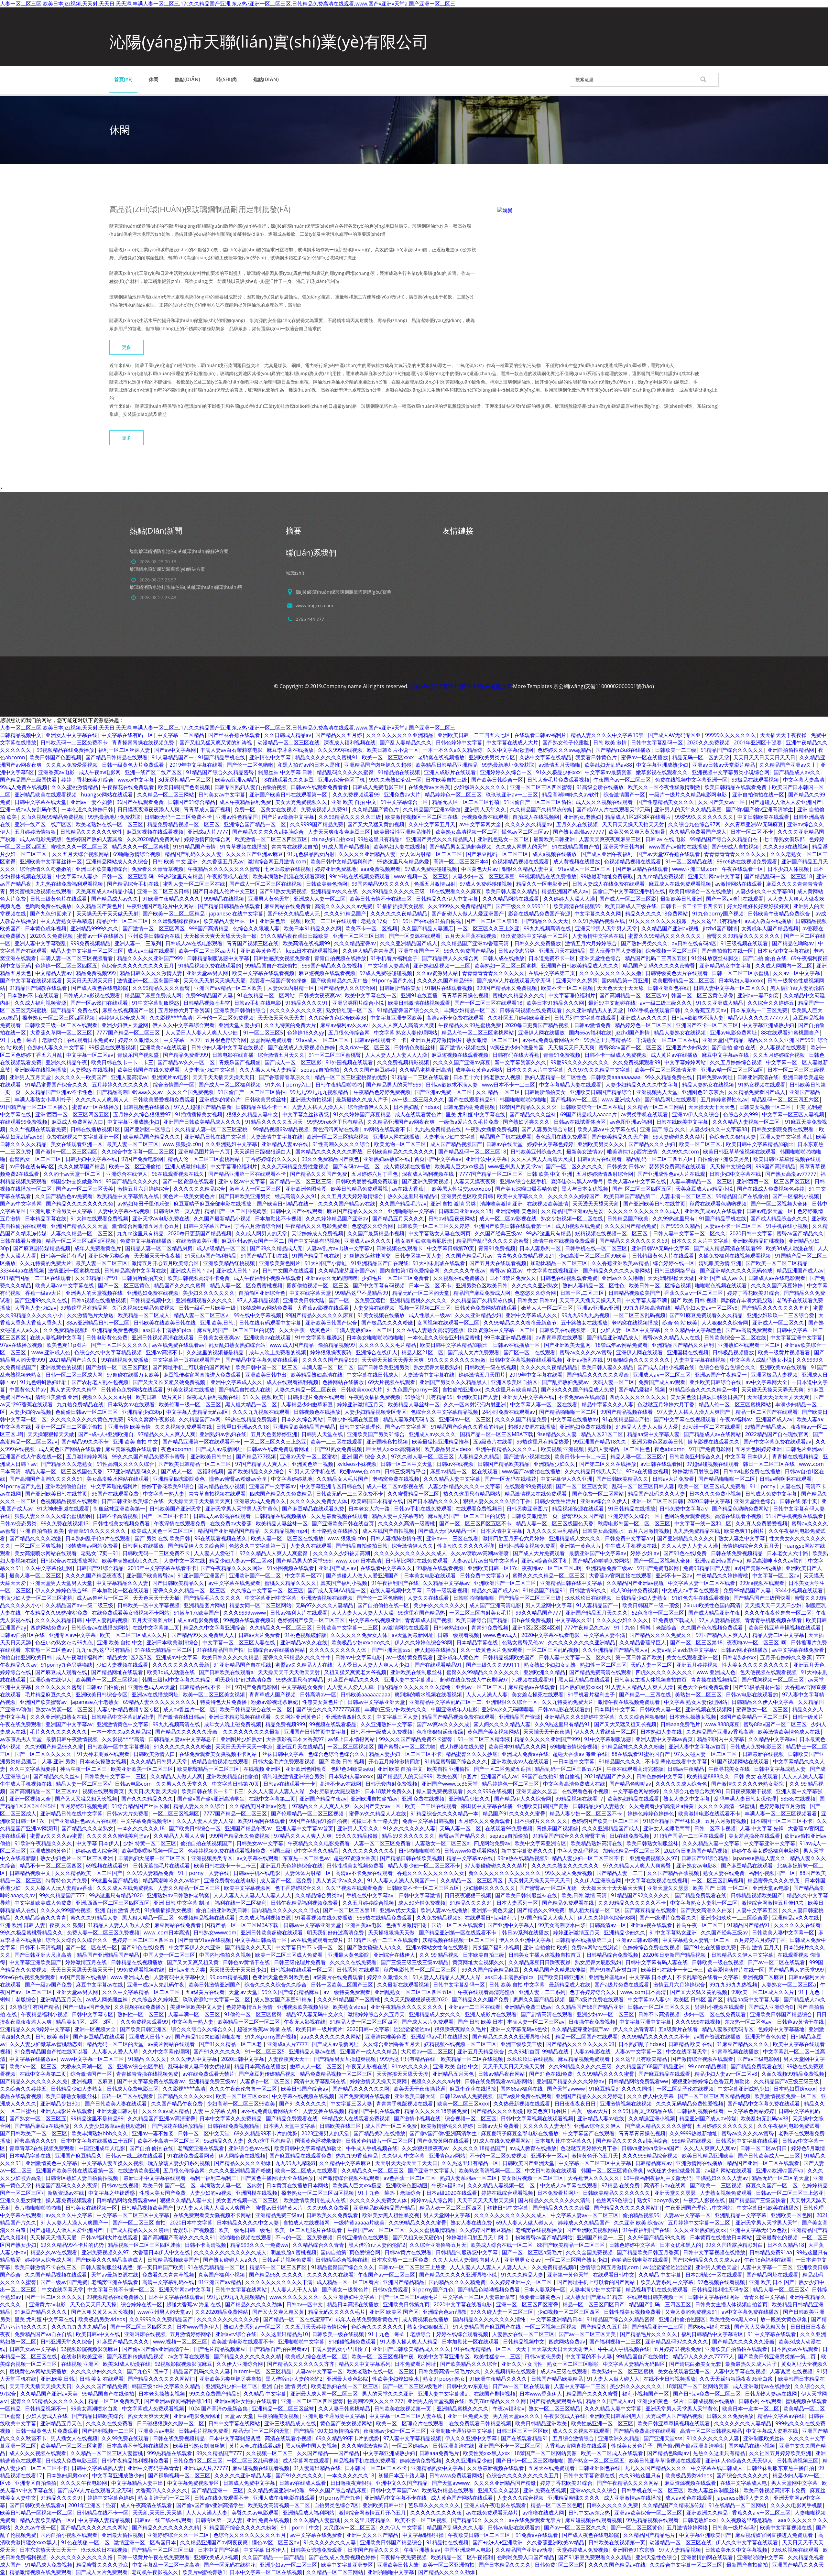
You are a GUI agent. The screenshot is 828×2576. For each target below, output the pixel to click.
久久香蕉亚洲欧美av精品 (620, 1263)
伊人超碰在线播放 (435, 1650)
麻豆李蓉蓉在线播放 (290, 750)
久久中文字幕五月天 (432, 824)
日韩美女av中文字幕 (222, 795)
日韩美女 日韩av (626, 1166)
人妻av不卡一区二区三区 (733, 1226)
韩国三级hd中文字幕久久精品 (176, 1680)
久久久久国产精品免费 (630, 1226)
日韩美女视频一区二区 (765, 1107)
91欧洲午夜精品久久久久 (171, 899)
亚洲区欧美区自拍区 (514, 1382)
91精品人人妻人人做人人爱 (647, 1427)
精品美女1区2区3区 (129, 1657)
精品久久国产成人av (495, 1590)
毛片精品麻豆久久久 (48, 1694)
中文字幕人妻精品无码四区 (197, 1412)
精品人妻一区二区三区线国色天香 (64, 1471)
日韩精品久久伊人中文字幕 (447, 899)
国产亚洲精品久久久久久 (686, 1538)
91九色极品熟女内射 (311, 854)
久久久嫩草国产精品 (82, 1166)
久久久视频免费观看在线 (183, 1427)
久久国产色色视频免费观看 (713, 1628)
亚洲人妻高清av (129, 1077)
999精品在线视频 (224, 899)
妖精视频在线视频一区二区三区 (612, 1233)
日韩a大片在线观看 (599, 1159)
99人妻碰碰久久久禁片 (679, 1137)
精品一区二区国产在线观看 (767, 1412)
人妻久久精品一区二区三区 (82, 1233)
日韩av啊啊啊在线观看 (785, 1479)
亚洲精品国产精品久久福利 (683, 1345)
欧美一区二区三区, (701, 1144)
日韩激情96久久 (588, 1590)
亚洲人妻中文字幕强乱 (40, 943)
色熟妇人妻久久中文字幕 (56, 1047)
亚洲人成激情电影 (186, 1166)
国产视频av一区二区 (574, 1099)
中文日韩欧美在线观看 (763, 817)
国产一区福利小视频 (796, 1196)
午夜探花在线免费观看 (128, 787)
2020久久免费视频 (708, 742)
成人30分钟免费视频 (634, 1590)
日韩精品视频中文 (21, 735)
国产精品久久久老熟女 (67, 1464)
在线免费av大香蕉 (429, 787)
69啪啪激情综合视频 (137, 854)
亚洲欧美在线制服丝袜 (416, 1672)
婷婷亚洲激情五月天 (360, 1404)
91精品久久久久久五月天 (274, 1122)
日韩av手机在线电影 (258, 1003)
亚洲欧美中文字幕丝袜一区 (51, 861)
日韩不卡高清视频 (117, 1516)
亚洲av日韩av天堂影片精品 (724, 765)
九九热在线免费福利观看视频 (69, 884)
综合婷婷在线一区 (674, 1263)
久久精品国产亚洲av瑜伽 (432, 809)
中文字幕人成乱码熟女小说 (761, 1360)
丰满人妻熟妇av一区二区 (363, 1330)
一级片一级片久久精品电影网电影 (689, 795)
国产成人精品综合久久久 (779, 1218)
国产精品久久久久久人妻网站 (616, 1271)
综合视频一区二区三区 (671, 951)
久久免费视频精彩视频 (403, 1062)
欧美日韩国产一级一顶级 (651, 1605)
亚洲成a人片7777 (208, 832)
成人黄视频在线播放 (577, 861)
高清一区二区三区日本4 (461, 861)
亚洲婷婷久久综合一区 (506, 772)
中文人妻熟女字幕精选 (66, 921)
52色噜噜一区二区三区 (658, 1613)
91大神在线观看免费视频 (99, 1218)
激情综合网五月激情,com (277, 861)
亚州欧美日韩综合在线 (154, 936)
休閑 (154, 79)
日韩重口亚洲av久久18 (465, 1211)
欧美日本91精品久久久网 (312, 928)
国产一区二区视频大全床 (779, 1204)
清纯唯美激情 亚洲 (501, 1204)
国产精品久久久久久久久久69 (633, 1241)
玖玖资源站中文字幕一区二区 (534, 936)
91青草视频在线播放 (244, 847)
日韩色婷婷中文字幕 (459, 742)
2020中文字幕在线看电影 (550, 1635)
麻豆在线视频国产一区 (128, 1010)
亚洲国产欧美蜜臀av (150, 1575)
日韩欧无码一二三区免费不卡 (74, 742)
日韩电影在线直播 (233, 1055)
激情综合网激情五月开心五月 (146, 1226)
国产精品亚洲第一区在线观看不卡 (247, 1174)
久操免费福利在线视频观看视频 (735, 1256)
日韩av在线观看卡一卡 (380, 1040)
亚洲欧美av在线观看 (163, 1047)
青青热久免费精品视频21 (526, 1256)
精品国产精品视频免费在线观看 (458, 1717)
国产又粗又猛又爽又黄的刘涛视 (216, 742)
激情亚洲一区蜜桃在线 (74, 1271)
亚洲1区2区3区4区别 (536, 1628)
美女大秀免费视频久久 (301, 802)
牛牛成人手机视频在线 (631, 1546)
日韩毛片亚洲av (804, 1449)
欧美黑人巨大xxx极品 (459, 1166)
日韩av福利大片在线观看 (299, 1613)
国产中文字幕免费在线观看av (777, 1442)
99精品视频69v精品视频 (281, 1129)
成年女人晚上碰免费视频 (233, 1724)
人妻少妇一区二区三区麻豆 (484, 876)
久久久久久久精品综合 (199, 1189)
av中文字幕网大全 (480, 824)
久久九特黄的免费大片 (290, 1025)
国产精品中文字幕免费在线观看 (262, 1360)
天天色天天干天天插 (156, 1598)
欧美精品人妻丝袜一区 (229, 921)
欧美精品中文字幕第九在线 (128, 1196)
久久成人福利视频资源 (40, 1003)
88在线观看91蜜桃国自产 (790, 1033)
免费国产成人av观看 (662, 1382)
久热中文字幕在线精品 (545, 757)
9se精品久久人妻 (557, 1434)
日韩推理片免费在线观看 (316, 1397)
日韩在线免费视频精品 (737, 1553)
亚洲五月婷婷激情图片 (436, 1040)
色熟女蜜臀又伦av (523, 1642)
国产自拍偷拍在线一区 (727, 951)
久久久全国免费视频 (190, 1092)
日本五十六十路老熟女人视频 (487, 1077)
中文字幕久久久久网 (598, 914)
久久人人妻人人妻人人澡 (690, 1546)
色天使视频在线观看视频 (768, 1672)
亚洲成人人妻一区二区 (320, 899)
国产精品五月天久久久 (398, 1218)
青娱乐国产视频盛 (138, 1055)
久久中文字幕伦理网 (510, 750)
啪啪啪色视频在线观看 (721, 1285)
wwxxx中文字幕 (136, 780)
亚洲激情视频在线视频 (327, 1598)
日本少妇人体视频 (788, 869)
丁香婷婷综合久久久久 (271, 1159)
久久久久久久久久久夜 (296, 1010)
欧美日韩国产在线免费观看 (148, 1070)
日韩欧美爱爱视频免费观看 (164, 1099)
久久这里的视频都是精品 (216, 1352)
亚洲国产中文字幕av (272, 1486)
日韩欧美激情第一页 (534, 1516)
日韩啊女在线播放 (143, 1546)
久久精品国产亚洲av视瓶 (670, 928)
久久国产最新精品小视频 (222, 1218)
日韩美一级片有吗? (62, 1256)
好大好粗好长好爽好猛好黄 (758, 906)
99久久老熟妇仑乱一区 (395, 780)
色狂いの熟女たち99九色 (64, 1642)
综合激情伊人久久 (368, 1107)
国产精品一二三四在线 (645, 1694)
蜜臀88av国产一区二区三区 (630, 1047)
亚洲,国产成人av (337, 1568)
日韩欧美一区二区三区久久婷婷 (433, 1226)
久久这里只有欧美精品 (511, 1390)
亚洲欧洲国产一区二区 (255, 1575)
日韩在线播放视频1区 (95, 1129)
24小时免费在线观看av (509, 1412)
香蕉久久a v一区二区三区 (694, 1293)
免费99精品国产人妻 (209, 995)
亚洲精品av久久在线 (334, 891)
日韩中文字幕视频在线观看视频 (526, 1360)
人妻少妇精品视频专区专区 (376, 1412)
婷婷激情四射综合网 (207, 839)
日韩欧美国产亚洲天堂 (175, 1509)
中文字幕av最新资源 (608, 772)
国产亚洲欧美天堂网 (567, 1345)
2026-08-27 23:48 (158, 597)
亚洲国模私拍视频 (387, 1442)
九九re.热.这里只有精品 (103, 1650)
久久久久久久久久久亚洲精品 (400, 735)
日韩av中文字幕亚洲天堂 (376, 1702)
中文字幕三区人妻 (397, 1717)
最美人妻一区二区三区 (133, 1144)
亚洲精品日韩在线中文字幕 (215, 1137)
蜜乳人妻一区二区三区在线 (194, 884)
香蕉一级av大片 (43, 1293)
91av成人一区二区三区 (585, 869)
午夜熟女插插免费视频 (491, 1129)
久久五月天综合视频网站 (81, 854)
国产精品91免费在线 (74, 1010)
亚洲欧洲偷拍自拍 (66, 1486)
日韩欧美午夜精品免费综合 (779, 914)
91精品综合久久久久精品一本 (703, 1390)
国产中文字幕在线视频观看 (31, 980)
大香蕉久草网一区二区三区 (61, 1033)
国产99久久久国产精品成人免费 (578, 1390)
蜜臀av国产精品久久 (800, 1233)
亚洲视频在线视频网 (709, 1709)
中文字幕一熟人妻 (164, 1494)
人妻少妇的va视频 (30, 1412)
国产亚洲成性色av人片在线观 (671, 1174)
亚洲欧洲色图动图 (306, 1189)
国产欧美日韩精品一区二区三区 (195, 1464)
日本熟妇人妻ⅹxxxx (741, 980)
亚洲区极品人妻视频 (774, 1375)
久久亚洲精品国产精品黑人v (615, 1650)
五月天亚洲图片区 (152, 1620)
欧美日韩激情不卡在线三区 (381, 899)
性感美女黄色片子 (323, 1702)
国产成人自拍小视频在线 (666, 1367)
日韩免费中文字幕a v (684, 1509)
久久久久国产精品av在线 (347, 1204)
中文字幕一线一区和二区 (703, 1523)
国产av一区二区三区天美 (85, 1189)
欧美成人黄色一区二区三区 (162, 1531)
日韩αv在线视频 (455, 1464)
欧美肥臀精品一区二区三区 (683, 980)
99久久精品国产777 (538, 1613)
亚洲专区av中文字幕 (242, 1181)
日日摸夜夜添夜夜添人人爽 (148, 809)
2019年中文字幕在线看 (196, 765)
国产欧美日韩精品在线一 (285, 1204)
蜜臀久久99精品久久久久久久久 (665, 936)
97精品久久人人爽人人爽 (167, 1434)
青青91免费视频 (562, 1055)
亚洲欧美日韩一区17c (493, 1568)
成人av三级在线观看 (151, 951)
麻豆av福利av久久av (344, 1025)
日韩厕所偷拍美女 (400, 988)
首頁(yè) (123, 79)
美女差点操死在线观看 (538, 1694)
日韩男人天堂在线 (322, 1434)
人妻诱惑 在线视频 (92, 1070)
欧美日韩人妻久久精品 (511, 891)
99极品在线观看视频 (755, 780)
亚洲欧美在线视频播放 (40, 1070)
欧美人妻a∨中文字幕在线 (607, 1129)
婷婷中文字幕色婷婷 (550, 1144)
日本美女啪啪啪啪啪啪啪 (375, 1337)
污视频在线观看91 (533, 1680)
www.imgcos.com (314, 606)
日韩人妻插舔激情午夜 (396, 1538)
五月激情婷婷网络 (87, 1456)
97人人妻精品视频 (258, 1300)
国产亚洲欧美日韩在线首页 (654, 1204)
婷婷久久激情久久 (139, 1040)
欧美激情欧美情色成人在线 (789, 1732)
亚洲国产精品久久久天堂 (79, 1226)
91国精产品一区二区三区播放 (34, 1107)
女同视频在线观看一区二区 (448, 1323)
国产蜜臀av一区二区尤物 (407, 1747)
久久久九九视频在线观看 (261, 1412)
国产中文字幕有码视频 (314, 1241)
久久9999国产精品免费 (317, 824)
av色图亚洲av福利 (631, 1122)
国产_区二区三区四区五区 (642, 1189)
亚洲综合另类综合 (109, 1256)
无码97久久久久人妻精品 (324, 1605)
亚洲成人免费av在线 (525, 1754)
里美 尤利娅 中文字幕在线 (475, 1114)
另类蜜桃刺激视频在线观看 (40, 891)
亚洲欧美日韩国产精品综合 (601, 1092)
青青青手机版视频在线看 (773, 1620)
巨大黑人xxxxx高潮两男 (393, 1449)
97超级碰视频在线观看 (713, 1464)
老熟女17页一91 (380, 921)
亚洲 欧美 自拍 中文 (354, 802)
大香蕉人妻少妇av (35, 1308)
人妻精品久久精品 (479, 1456)
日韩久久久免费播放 (538, 943)
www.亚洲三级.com (695, 869)
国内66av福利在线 (590, 1033)
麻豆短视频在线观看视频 (155, 832)
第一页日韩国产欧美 (639, 1657)
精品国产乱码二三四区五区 (656, 958)
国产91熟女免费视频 (283, 891)
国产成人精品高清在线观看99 (728, 1248)
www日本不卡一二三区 (508, 1085)
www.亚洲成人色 (621, 1099)
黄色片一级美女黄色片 (189, 1196)
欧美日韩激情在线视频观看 (419, 1003)
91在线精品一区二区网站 (266, 995)
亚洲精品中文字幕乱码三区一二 (445, 1702)
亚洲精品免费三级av (609, 1568)
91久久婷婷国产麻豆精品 (362, 1114)
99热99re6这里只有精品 (335, 1122)
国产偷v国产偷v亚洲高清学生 (759, 809)
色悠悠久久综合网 (372, 1226)
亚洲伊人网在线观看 (639, 1352)
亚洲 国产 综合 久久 (663, 1129)
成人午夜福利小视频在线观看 (267, 1278)
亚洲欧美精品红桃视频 (758, 1241)
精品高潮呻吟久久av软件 (571, 795)
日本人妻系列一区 (540, 1248)
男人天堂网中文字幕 (549, 1605)
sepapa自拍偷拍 (320, 1070)
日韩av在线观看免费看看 (319, 787)
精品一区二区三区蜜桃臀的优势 (351, 1077)
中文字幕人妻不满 (646, 1300)
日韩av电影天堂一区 (770, 1211)
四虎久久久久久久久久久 (638, 1397)
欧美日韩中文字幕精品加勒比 (760, 1144)
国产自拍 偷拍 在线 (765, 958)
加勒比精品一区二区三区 (559, 1263)
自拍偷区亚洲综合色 (262, 1293)
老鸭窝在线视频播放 (441, 757)
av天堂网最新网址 (413, 1635)
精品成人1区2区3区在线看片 (638, 817)
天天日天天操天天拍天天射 (633, 824)
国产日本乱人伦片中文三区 (224, 891)
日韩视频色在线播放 (147, 1107)
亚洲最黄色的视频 (61, 1367)
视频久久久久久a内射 (107, 1397)
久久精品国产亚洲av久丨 (788, 765)
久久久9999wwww (245, 1613)
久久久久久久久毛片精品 (387, 1345)
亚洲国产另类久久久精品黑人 (440, 839)
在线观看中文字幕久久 (386, 1568)
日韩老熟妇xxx (450, 1628)
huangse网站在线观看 (107, 795)
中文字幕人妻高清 (804, 780)
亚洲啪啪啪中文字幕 (411, 1211)
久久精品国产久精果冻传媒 (541, 809)
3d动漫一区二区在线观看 (711, 1427)
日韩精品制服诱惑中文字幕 (218, 958)
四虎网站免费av (49, 1628)
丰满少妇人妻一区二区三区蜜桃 (36, 1598)
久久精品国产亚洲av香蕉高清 (476, 943)
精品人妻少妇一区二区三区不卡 (405, 1754)
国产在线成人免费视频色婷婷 (301, 1047)
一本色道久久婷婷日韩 (87, 809)
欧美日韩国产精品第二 (630, 1196)
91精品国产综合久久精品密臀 (220, 772)
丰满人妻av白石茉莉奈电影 (231, 750)
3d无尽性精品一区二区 (185, 780)
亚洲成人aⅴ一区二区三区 (662, 1375)
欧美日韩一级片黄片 (159, 1397)
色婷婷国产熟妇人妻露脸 (94, 839)
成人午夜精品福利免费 (245, 802)
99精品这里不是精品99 (362, 1293)
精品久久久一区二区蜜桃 (140, 847)
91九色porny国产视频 (718, 914)
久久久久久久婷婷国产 (574, 1196)
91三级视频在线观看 (744, 943)
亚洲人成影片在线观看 (450, 772)
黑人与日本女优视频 (585, 1189)
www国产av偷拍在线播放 (678, 847)
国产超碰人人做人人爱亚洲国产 (785, 802)
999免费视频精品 (90, 943)
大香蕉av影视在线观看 (323, 1308)
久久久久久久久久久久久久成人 (644, 1211)
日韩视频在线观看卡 (399, 1248)
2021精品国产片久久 (73, 1360)
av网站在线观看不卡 (387, 1129)
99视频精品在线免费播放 (65, 750)
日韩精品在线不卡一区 (262, 1107)
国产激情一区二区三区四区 (154, 928)
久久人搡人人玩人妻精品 (268, 1070)
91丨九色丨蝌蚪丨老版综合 (31, 1040)
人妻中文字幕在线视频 (124, 1211)
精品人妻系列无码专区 (409, 1419)
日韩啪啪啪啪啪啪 (474, 1598)
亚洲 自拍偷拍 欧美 (42, 1531)
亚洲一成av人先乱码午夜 (29, 809)
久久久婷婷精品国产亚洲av (337, 1218)
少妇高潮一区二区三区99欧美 (593, 1256)
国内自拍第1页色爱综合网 (410, 1271)
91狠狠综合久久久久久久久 (638, 1360)
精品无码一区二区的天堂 (701, 757)
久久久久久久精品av (529, 824)
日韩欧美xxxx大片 (362, 1390)
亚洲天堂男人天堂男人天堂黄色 (242, 1509)
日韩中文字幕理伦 (360, 1427)
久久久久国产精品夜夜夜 (94, 1575)
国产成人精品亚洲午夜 (714, 1613)
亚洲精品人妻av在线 (285, 1144)
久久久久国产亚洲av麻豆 (254, 854)
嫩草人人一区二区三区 (255, 1189)
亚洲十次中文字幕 (486, 1159)
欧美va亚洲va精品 (236, 780)
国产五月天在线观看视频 (498, 1263)
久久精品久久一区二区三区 (281, 1628)
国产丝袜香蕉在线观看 (234, 735)
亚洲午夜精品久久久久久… (506, 1449)
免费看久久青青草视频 (158, 869)
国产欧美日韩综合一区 (497, 780)
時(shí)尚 (227, 79)
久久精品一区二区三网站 (166, 795)
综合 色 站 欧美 (680, 1323)
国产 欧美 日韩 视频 (694, 1300)
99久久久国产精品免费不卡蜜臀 (149, 1456)
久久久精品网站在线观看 (511, 899)
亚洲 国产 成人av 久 (721, 1278)
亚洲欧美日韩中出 (266, 1375)
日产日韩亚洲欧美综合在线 (133, 1501)
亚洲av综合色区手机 (341, 780)
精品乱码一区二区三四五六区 (785, 1099)
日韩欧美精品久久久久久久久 (400, 1152)
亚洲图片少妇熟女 (687, 1047)
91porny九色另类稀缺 (66, 1665)
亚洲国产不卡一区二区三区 (707, 1025)
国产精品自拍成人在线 (245, 1390)
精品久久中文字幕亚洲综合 (214, 1628)
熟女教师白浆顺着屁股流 (424, 1241)
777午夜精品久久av (587, 1628)
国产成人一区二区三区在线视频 (266, 884)
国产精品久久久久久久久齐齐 (775, 1308)
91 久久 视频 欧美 (263, 1397)
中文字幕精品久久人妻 (122, 1583)
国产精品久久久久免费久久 (660, 1635)
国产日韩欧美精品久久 (622, 1479)
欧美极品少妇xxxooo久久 (361, 1642)
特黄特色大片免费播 (223, 1702)
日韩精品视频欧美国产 (634, 1293)
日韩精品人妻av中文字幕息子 (183, 1739)
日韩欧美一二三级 (676, 750)
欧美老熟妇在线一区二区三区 (109, 824)
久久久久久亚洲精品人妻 (367, 854)
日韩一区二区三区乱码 (128, 876)
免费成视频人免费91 (324, 809)
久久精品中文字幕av (446, 1583)
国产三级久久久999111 (522, 906)
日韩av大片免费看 (673, 1479)
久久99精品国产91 (96, 1278)
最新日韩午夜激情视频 (72, 1739)
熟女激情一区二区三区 (492, 1040)
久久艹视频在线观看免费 (38, 1129)
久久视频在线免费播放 (459, 1278)
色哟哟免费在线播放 (48, 906)
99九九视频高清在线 (547, 928)
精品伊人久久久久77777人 (758, 1018)
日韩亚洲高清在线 (758, 1077)
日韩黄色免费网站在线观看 (486, 1308)
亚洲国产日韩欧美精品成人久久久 (580, 966)
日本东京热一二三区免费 (759, 1010)
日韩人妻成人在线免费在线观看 (608, 884)
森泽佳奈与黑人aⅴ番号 (577, 1181)
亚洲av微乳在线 (585, 1360)
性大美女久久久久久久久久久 (756, 1665)
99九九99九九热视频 (585, 1315)
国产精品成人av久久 (797, 772)
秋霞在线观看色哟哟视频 (718, 1204)
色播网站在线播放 (343, 1382)
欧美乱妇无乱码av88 (608, 765)
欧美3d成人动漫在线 (790, 1248)
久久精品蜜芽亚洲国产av (347, 1271)
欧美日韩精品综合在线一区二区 (256, 1709)
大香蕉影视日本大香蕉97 (295, 1739)
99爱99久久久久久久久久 (704, 817)
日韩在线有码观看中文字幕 (270, 1323)
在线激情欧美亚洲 (197, 1241)
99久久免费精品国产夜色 (330, 1159)
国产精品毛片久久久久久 (212, 1598)
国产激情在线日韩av (181, 1717)
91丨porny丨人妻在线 (775, 1486)
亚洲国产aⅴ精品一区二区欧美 (229, 988)
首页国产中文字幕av (438, 1159)
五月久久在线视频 (577, 824)
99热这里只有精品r (380, 839)
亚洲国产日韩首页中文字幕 (315, 1732)
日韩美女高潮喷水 (603, 1531)
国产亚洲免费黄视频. (426, 1181)
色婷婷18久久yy (306, 1033)
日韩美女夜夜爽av (320, 995)
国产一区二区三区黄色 (124, 1285)
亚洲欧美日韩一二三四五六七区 (474, 735)
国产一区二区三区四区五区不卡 (475, 1523)
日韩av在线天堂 (504, 1144)
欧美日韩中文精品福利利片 (342, 861)
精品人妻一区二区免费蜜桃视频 (246, 1285)
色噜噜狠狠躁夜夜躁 (440, 1732)
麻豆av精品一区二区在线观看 (464, 1471)
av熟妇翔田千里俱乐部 (143, 1204)
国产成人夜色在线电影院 (100, 988)
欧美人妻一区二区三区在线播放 (287, 1538)
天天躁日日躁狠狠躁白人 (263, 1152)
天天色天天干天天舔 (620, 988)
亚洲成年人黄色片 (458, 1657)
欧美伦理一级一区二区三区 (190, 1404)
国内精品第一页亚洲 (625, 980)
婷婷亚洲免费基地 (336, 869)
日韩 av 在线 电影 (665, 839)
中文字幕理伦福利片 (572, 995)
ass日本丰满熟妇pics (168, 1330)
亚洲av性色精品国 (237, 817)
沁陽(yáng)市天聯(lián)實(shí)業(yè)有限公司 (460, 686)
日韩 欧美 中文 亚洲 (175, 861)
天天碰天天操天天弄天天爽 (393, 1360)
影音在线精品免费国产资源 (539, 914)
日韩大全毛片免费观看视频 (558, 780)
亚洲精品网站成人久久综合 (117, 861)
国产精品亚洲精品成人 (613, 1337)
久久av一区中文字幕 (796, 973)
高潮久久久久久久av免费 (344, 906)
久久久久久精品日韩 (59, 1620)
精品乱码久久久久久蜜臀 (345, 772)
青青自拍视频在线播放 (340, 958)
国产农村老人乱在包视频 (100, 1382)
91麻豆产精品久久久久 (354, 1680)
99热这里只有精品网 (84, 1308)
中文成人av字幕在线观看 (691, 1590)
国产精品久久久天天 (545, 921)
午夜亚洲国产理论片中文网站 (160, 906)
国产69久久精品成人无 (294, 914)
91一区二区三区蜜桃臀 (335, 1055)
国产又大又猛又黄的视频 (376, 824)
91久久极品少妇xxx (558, 772)
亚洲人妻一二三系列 (138, 943)
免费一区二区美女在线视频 (266, 809)
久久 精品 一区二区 (498, 1092)
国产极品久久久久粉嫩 (387, 1323)
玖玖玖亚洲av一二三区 (512, 795)
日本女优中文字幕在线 (783, 951)
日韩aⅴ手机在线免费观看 (423, 1509)
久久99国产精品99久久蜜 (54, 1747)
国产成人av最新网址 (219, 1449)
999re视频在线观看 (762, 1583)
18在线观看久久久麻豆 (288, 780)
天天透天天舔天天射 (596, 1204)
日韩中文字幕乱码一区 (657, 742)
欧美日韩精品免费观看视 (359, 1189)
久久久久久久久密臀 (59, 1687)
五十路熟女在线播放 (584, 1323)
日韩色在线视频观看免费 (569, 1278)
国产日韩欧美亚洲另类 (245, 1196)
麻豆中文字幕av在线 (725, 1055)
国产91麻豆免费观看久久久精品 (706, 1315)
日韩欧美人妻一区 (660, 1709)
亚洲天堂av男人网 (207, 973)
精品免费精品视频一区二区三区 (183, 824)
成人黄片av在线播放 (674, 1055)
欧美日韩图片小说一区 (393, 750)
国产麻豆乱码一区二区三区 (497, 854)
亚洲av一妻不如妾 (91, 802)
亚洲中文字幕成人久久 (531, 1315)
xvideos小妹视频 (357, 1464)
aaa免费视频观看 (381, 869)
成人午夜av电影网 (100, 772)
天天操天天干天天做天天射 (107, 914)
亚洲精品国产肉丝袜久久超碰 (378, 765)
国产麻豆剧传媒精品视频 (42, 1248)
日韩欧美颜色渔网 (327, 884)
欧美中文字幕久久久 (520, 1196)
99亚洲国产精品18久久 (600, 1442)
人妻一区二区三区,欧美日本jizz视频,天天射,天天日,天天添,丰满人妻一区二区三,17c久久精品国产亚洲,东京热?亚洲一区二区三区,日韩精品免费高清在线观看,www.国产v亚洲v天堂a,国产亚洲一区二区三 (228, 4)
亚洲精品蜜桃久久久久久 (418, 1300)
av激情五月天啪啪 (559, 765)
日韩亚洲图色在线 (669, 988)
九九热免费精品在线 (438, 1129)
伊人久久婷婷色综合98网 (423, 1642)
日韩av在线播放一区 (516, 1345)
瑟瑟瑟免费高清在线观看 (677, 1166)
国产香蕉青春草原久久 (285, 1077)
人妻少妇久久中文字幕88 (764, 891)
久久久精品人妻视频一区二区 (746, 1122)
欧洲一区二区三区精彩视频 (338, 1137)
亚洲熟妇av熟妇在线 (387, 1159)
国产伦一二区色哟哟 (250, 765)
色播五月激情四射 (435, 884)
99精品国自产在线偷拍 (271, 966)
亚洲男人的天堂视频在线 (94, 1293)
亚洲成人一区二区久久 (778, 1323)
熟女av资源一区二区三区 (64, 1709)
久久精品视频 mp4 (286, 1531)
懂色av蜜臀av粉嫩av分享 (238, 1479)
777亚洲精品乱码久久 (132, 1471)
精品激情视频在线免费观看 (536, 1494)
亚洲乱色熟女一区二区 (503, 839)
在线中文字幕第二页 (552, 973)
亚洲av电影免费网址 (733, 1033)
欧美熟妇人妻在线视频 (399, 847)
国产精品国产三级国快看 (28, 780)
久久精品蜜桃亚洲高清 (425, 1070)
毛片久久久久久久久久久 (59, 1732)
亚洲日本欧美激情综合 (102, 869)
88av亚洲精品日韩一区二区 (98, 1323)
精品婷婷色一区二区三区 (453, 795)
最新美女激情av (585, 1152)
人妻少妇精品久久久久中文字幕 (642, 1085)
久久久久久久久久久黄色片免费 (87, 1419)
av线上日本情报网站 (351, 1739)
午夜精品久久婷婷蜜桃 (722, 1575)
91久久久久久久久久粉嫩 (658, 921)
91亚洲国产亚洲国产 (201, 1575)
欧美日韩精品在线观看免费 (736, 787)
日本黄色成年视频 (46, 928)
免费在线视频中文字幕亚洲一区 (691, 780)
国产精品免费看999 (185, 1055)
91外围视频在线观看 (349, 1062)
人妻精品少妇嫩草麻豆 (307, 1404)
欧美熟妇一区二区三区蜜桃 (506, 966)
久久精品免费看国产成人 (698, 832)
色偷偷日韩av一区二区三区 (87, 1412)
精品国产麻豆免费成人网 (153, 995)
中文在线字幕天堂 (310, 1293)
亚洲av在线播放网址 (155, 1694)
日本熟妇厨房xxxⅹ (580, 1687)
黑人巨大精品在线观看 (584, 1680)
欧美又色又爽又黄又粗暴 (637, 832)
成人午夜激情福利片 (79, 1657)
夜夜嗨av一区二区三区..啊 (552, 1568)
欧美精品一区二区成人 (144, 1315)
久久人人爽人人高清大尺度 (403, 1025)
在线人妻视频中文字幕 (56, 1337)
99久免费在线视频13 (65, 1523)
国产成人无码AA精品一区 (447, 1531)
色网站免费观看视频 (687, 1516)
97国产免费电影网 (142, 1159)
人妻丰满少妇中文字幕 (210, 1070)
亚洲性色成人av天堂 (152, 1687)
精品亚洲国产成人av (565, 891)
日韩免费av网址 (715, 1077)
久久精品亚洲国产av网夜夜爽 (401, 1122)
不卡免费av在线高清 (582, 1397)
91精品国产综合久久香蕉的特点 (467, 1427)
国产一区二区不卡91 (166, 1516)
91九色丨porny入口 (288, 1085)
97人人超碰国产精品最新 (203, 1107)
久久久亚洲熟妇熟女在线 (59, 1717)
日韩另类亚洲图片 (527, 1509)
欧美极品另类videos (448, 1449)
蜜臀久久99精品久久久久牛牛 (297, 1657)
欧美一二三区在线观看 (331, 921)
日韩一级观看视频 (447, 1590)
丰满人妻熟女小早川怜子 (43, 1099)
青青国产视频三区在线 (253, 943)
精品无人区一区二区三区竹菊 (466, 802)
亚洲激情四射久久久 (349, 1717)
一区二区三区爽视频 (38, 1546)
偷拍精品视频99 (336, 1345)
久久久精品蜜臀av (355, 943)
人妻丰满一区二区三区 (686, 1196)
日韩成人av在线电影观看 (194, 943)
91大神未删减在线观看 (439, 1263)
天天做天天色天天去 (281, 1018)
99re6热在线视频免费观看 (747, 861)
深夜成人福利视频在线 (350, 742)
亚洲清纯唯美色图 (516, 1211)
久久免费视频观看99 (356, 795)
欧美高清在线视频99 (577, 906)
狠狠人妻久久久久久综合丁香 (497, 1501)
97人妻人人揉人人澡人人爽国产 (694, 1412)
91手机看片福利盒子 (394, 958)
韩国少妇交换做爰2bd (76, 1181)
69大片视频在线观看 (392, 1382)
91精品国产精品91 (544, 1590)
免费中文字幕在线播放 (146, 1241)
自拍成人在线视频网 (536, 817)
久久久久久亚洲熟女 (535, 1285)
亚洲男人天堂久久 (485, 809)
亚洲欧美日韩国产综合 (331, 1323)
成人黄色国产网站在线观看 (70, 1449)
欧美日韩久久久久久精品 (230, 1657)
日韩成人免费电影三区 (378, 787)
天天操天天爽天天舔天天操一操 (220, 936)
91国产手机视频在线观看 (794, 1516)
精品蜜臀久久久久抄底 (472, 1754)
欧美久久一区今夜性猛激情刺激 (664, 787)
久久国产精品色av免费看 (64, 1196)
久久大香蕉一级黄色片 (305, 1330)
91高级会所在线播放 (600, 787)
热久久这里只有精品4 (716, 921)
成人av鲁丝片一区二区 (103, 1598)
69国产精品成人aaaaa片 (588, 1114)
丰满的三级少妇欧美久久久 (396, 1709)
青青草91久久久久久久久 (98, 1531)
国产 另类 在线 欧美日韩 (162, 1538)
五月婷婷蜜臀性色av (724, 1099)
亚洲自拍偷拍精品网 (791, 750)
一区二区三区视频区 (351, 1747)
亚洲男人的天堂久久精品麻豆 (688, 809)
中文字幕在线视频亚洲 (553, 1271)
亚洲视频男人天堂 (657, 1092)
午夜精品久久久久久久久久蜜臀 (224, 869)
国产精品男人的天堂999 (394, 1085)
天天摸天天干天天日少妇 (773, 1605)
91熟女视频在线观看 (762, 1085)
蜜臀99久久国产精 (583, 1516)
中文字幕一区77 (182, 1040)
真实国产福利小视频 (344, 1583)
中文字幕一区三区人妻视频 (793, 1114)
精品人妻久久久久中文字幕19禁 (607, 735)
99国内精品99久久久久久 (381, 884)
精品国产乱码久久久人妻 (193, 854)
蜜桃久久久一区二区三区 (79, 847)
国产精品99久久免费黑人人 (203, 1635)
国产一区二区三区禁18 (491, 921)
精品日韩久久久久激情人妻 (151, 973)
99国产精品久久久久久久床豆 (319, 1315)
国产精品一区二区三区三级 (300, 1181)
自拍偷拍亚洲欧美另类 (723, 1159)
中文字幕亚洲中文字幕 (796, 1337)
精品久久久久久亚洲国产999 (150, 958)
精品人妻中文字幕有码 (398, 1516)
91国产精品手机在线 (222, 757)
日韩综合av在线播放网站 (69, 1561)
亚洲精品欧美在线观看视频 (46, 795)
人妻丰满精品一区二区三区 (701, 1181)
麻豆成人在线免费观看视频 (680, 884)
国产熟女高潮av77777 (579, 832)
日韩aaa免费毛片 (680, 1724)
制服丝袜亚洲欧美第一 (119, 1509)
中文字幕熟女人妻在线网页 (440, 1233)
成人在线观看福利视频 (292, 1382)
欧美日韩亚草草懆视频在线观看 (739, 1152)
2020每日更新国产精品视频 (538, 1025)
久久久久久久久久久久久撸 (610, 973)
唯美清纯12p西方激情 (632, 1152)
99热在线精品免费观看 (251, 1419)
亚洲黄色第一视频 (280, 921)
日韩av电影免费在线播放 (752, 1471)
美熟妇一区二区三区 (698, 1694)
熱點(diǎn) (187, 79)
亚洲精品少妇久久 (554, 1464)
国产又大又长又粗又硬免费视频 (169, 1382)
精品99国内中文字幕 (721, 1739)
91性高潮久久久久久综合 (341, 1144)
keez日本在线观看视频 (312, 951)
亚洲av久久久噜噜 (622, 1278)
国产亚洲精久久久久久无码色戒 (736, 1271)
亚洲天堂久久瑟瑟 (577, 980)
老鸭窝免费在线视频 (396, 1479)
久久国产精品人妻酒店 (427, 928)
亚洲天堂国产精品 (723, 1040)
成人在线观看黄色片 (418, 1114)
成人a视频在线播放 (555, 854)
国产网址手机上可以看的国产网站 (192, 1367)
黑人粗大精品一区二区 (251, 1404)
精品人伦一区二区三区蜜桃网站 (478, 1033)
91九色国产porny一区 (412, 1390)
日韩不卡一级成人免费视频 (616, 1055)
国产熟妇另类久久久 (644, 943)
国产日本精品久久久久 (433, 1501)
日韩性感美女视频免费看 (282, 958)
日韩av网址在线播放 (744, 1650)
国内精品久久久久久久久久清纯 (415, 1687)
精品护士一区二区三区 (122, 921)
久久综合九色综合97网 (694, 824)
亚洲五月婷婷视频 (697, 1665)
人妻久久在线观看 (311, 1546)
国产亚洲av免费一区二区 (443, 1092)
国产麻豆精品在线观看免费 (313, 1509)
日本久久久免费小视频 (715, 1494)
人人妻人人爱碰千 (215, 1553)
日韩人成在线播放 (504, 958)
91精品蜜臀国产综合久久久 (408, 1010)
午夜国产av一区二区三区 (622, 780)
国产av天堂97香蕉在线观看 (668, 854)
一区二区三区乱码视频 (639, 1315)
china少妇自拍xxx (332, 839)
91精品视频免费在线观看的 (210, 966)
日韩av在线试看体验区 (580, 1122)
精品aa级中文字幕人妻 (653, 1434)
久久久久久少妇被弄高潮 (342, 1553)
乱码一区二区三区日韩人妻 (643, 1486)
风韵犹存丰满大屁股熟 (746, 1300)
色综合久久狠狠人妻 (256, 928)
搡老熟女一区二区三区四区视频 (59, 1018)
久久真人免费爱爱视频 (72, 765)
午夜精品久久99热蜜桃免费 (470, 1025)
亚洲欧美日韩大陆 (304, 1300)
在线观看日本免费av (90, 1040)
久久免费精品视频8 (65, 1330)
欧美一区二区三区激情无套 (666, 1070)
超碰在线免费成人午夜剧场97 (474, 1680)
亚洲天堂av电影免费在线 (161, 1218)
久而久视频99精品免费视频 (52, 817)
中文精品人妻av (54, 973)
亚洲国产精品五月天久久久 (596, 1613)
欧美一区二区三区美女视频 (214, 1694)
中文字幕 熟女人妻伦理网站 (406, 1033)
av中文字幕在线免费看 (234, 1583)
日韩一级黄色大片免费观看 (134, 765)
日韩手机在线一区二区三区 (596, 1248)
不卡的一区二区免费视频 (225, 1018)
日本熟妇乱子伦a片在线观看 (98, 1538)
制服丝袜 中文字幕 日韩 (285, 772)
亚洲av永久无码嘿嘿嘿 (331, 1278)
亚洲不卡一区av (674, 1575)
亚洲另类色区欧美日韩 (467, 1196)
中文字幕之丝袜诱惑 (306, 1114)
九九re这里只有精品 (140, 1233)
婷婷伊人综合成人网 (122, 1018)
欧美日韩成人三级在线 (631, 906)
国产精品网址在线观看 (670, 1099)
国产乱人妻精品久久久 (406, 742)
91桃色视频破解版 (305, 1635)
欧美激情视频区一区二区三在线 (421, 817)
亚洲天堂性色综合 (600, 958)
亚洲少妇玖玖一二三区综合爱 (780, 1315)
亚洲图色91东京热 (703, 1092)
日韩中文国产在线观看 (297, 1211)
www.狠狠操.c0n (182, 1144)
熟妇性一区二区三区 (603, 1665)
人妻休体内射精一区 (291, 988)
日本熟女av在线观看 (131, 1404)
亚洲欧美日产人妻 (477, 1397)
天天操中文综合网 (731, 1166)
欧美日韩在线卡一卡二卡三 (122, 1062)
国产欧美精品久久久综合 (256, 1471)
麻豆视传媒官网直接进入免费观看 (202, 1375)
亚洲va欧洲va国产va (719, 1561)
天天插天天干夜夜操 (783, 735)
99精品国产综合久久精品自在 (724, 839)
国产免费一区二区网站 (598, 1494)
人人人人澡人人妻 (487, 1694)
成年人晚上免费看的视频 (278, 1352)
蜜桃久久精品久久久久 (518, 995)
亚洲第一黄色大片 (580, 1546)
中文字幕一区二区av (90, 1055)
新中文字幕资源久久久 (520, 1062)
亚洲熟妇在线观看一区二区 (749, 1345)
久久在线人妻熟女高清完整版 (430, 1330)
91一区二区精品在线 (689, 861)
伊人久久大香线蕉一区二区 (605, 1732)
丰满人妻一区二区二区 (328, 1367)
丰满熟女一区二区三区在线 (667, 1040)
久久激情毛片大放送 (90, 1315)
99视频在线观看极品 (333, 1724)
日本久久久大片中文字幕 (535, 1070)
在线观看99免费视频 (24, 1122)
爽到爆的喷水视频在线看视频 (428, 1694)
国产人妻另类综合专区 (547, 1129)
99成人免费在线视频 (24, 787)
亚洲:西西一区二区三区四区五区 (72, 1114)
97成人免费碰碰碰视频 (431, 869)
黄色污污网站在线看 (336, 1129)
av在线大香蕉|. (410, 1189)
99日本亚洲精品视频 (508, 1337)
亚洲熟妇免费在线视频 (153, 1293)
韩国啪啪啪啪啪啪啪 (523, 1099)
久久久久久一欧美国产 (81, 1077)
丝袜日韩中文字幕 (283, 1754)
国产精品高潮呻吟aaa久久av (130, 1092)
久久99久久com (680, 1152)
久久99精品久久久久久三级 (350, 817)
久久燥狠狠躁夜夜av (176, 921)
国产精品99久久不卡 (85, 1442)
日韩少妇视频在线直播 (353, 1419)
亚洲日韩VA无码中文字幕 (660, 1248)
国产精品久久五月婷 (339, 735)
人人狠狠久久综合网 (725, 1323)
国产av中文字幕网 (175, 750)
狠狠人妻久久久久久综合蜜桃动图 (53, 1516)
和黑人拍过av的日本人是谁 (309, 765)
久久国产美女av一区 (721, 802)
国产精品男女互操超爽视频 (461, 847)
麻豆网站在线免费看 (288, 906)
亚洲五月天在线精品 (562, 951)
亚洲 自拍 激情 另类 (453, 1204)
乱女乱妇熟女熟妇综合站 (237, 1345)
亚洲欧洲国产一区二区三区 (505, 1583)
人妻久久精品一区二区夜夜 (306, 1390)
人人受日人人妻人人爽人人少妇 (202, 1033)
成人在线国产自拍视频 (388, 1531)
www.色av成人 (500, 1635)
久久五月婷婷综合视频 (779, 1055)
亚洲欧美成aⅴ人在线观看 (713, 1211)
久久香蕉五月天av (223, 861)
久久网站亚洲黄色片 (298, 1717)
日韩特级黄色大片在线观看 (677, 973)
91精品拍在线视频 (399, 772)
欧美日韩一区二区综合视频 (660, 1285)
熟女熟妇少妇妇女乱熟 (550, 1665)
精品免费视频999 (96, 973)
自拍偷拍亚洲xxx (462, 1390)
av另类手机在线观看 (644, 1114)
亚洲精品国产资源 (519, 1717)
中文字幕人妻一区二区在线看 (544, 1404)
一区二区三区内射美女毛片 (480, 1613)
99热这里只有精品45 (608, 1040)
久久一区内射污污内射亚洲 (475, 1404)
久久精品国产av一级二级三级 (79, 1605)
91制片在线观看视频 (449, 988)
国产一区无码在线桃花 (510, 1479)
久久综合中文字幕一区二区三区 (138, 1152)
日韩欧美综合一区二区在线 (592, 1107)
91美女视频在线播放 (381, 1315)
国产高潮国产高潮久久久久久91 (46, 1479)
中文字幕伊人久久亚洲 (566, 1479)
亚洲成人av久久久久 (644, 1018)
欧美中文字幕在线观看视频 (263, 973)
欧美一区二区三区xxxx (388, 757)
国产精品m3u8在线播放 (623, 750)
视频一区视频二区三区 (425, 1308)
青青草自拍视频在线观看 (217, 1494)
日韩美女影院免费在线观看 (783, 1129)
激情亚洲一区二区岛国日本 (148, 980)
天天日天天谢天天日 (90, 980)
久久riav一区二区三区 (365, 1047)
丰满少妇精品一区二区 (470, 1010)
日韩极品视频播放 (733, 1352)
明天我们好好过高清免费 (243, 1680)
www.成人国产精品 (292, 1345)
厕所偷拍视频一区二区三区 (318, 1285)
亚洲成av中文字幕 (177, 1657)
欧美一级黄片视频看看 (784, 1352)
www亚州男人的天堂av (515, 1166)
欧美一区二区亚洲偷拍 (135, 1166)
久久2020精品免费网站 (153, 839)
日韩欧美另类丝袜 (266, 1099)
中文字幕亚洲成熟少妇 (662, 765)
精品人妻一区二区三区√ (202, 1315)
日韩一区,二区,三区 (582, 1293)
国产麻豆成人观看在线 (61, 1672)
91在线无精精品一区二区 (163, 1650)
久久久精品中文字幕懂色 (693, 1330)
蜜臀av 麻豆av (506, 1271)
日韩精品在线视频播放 (281, 1516)
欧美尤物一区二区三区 (400, 1144)
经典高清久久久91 (296, 1196)
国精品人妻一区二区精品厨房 (159, 1248)
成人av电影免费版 (41, 839)
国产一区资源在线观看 (415, 936)
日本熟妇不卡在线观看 (33, 995)
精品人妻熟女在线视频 (680, 1033)
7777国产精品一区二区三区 (129, 1033)
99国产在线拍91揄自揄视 (432, 921)
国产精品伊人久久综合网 (450, 958)
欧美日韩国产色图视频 (55, 757)
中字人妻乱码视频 (107, 1620)
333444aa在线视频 (22, 1271)
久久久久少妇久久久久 (622, 1620)
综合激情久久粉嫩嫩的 (46, 869)
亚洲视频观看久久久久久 (204, 1300)
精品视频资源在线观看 (578, 1509)
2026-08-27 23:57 (158, 580)
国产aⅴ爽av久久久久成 (443, 1724)
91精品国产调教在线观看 (38, 988)
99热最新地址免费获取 (508, 765)
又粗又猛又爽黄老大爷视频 (355, 1672)
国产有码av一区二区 (356, 1166)
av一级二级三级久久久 (666, 1003)
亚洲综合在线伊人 (127, 1174)
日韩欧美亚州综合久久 (536, 1152)
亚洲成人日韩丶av (191, 1271)
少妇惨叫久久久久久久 (480, 787)
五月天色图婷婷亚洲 (274, 1434)
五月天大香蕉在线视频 (471, 936)
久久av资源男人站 (437, 973)
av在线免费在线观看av (178, 1345)
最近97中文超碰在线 (612, 1003)
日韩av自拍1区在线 (22, 1635)
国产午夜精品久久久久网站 (232, 1568)
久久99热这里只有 (674, 1218)
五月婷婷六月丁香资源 (184, 1010)
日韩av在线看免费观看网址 (279, 1449)
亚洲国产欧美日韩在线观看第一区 (289, 795)
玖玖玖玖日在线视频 (588, 1598)
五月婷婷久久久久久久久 (120, 1085)
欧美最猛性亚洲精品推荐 (403, 832)
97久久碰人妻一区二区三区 (422, 1456)
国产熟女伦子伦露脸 (566, 742)
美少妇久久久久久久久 (209, 1293)
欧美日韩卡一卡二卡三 (580, 1456)
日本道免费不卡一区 (552, 958)
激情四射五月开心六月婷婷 (514, 1538)
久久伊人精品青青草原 (368, 951)
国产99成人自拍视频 (735, 847)
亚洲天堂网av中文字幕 (714, 876)
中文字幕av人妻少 (77, 876)
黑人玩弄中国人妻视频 (616, 951)
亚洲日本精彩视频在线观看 (240, 1717)
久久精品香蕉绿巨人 (643, 1642)
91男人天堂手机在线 (312, 1471)
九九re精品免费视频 (660, 876)
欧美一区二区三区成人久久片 (134, 1635)
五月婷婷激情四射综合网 (605, 1174)
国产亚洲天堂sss (391, 1650)
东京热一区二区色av (48, 1650)
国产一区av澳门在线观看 (735, 899)
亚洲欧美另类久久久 (601, 1144)
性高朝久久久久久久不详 (466, 1546)
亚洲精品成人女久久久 (575, 1538)
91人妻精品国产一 (173, 757)
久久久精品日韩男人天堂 (593, 1471)
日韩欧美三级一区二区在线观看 (61, 1025)
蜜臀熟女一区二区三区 (35, 1159)
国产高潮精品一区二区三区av (633, 995)
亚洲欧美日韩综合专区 (102, 1694)
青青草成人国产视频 (207, 809)
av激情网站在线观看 (739, 884)
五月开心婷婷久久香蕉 (786, 1657)
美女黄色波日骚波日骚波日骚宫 (707, 1397)
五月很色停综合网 (349, 1033)
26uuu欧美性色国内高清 (712, 1605)
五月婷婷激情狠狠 (35, 832)
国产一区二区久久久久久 (574, 1166)
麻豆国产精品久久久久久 (355, 1211)
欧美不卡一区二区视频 (371, 928)
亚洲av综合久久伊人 (604, 1501)
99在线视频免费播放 (125, 1360)
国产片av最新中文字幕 (288, 817)
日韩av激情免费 (592, 1025)
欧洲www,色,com (360, 1471)
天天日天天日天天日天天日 (764, 757)
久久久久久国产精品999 (445, 980)
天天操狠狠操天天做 (671, 1278)
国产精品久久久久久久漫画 (598, 1375)
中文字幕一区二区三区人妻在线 (239, 1642)
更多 (126, 347)
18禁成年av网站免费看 (266, 1308)
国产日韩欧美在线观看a (226, 1672)
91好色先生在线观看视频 (701, 1598)
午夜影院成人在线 (228, 876)
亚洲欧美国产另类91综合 (376, 1434)
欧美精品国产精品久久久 (152, 1137)
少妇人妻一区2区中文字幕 (630, 1330)
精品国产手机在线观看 (506, 1137)
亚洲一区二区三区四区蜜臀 (541, 787)
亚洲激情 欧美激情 (129, 1427)
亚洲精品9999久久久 (94, 928)
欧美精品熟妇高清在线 (317, 1375)
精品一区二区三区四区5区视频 (81, 1241)
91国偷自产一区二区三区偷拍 (538, 802)
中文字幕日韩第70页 (451, 1248)
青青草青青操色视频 (465, 995)
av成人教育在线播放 (768, 921)
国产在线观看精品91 (472, 1099)
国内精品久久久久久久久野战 (329, 1152)
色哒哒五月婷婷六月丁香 (666, 1404)
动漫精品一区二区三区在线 (289, 742)
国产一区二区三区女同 (582, 1486)
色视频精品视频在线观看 (521, 861)
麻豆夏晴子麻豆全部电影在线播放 (213, 1204)
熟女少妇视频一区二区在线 (572, 1218)
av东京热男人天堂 (21, 1739)
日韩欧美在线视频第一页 (568, 1330)
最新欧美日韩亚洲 (554, 839)
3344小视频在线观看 (799, 1590)
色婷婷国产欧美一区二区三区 (311, 1620)
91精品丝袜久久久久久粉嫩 (633, 1747)
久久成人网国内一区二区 (784, 966)
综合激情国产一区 (624, 795)
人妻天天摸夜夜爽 (475, 1181)
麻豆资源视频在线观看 (131, 1449)
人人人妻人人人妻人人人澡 (396, 1055)
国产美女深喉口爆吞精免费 (526, 1189)
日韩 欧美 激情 (610, 742)
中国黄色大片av (479, 869)
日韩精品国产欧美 (628, 1218)
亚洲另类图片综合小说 (358, 1003)
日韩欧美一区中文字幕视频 (148, 1605)
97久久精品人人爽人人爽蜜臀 (274, 1553)
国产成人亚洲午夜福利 (607, 854)
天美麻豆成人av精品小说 (104, 891)
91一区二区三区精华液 (484, 1739)
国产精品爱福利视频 (642, 1390)
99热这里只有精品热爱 (403, 861)
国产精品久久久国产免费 (319, 1174)
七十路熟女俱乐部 (784, 839)
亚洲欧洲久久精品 (544, 1672)
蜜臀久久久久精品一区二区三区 (549, 1575)
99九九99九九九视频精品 (320, 1092)
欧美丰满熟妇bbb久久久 (131, 1561)
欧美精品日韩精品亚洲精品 (447, 765)
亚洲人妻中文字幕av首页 (664, 1739)
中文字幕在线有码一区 (127, 735)
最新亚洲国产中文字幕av (598, 1553)
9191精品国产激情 (194, 847)
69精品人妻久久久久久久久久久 (159, 1702)
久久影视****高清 (171, 1018)
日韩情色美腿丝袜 (415, 1047)
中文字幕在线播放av (575, 1419)
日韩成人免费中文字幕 (771, 1494)
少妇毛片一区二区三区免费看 (395, 1278)
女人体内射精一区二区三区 (431, 854)
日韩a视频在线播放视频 (98, 1300)
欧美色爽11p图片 (67, 1345)
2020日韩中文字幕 (751, 1233)
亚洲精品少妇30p (142, 1412)
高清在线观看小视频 (738, 1516)
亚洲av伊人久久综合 (696, 1114)
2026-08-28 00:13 (158, 562)
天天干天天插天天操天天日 (223, 1077)
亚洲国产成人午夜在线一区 (31, 1456)
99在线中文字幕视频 (257, 1315)
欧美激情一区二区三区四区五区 (271, 839)
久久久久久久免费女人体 (319, 1501)
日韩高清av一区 (318, 1694)
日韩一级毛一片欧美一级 (207, 1308)
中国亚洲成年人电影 (454, 1709)
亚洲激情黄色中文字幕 (123, 1724)
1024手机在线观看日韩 (654, 1010)
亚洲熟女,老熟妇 (582, 817)
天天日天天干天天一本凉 (244, 1747)
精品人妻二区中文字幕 (778, 1635)
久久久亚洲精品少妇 (478, 1315)
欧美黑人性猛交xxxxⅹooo (461, 1189)
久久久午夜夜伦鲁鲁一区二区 (778, 1613)
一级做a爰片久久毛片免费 (469, 1122)
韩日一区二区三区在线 (769, 1464)
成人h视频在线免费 (578, 1226)
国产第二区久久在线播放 (608, 1464)
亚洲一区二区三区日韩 (163, 891)
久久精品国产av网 (200, 1419)
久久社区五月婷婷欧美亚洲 (519, 1018)
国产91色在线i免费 (685, 1553)
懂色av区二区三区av (525, 832)
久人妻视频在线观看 (783, 1047)
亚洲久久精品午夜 (66, 1062)
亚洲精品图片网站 (204, 1605)
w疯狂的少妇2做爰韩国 (517, 1047)
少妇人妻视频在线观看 (122, 1665)
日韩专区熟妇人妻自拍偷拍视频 (250, 787)
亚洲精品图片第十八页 (204, 1152)
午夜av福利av (736, 1419)
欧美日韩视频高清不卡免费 (199, 1278)
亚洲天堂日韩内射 (624, 847)
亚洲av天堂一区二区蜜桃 (309, 1456)
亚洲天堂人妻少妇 (239, 1025)
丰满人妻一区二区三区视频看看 (77, 958)
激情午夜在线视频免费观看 (564, 1241)
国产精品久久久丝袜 (533, 1114)
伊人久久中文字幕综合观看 (183, 1025)
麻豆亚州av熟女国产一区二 (253, 1241)
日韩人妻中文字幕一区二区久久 (730, 988)
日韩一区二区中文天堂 (407, 1464)
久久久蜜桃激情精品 (75, 787)
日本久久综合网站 (302, 1419)
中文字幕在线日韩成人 (373, 1375)
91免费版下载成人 (673, 1620)
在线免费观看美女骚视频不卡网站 (131, 1613)
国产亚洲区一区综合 (147, 1129)
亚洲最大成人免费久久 (260, 1501)
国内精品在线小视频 (222, 1486)
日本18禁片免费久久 (513, 1278)
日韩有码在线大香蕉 (516, 1055)
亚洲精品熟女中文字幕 (725, 966)
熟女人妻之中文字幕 (742, 1538)
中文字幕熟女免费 (302, 1687)
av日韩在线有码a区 (694, 943)
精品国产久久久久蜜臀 (180, 1285)
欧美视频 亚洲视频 (562, 1449)
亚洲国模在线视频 (688, 1352)
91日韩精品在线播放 (632, 1509)
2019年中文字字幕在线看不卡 (162, 1568)
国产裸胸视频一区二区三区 (773, 1680)
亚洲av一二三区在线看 (452, 1538)
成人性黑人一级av (430, 1315)
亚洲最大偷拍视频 (311, 1099)
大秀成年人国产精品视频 (770, 928)
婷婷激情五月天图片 (482, 1375)
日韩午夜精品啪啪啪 (339, 1085)
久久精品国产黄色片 (376, 809)
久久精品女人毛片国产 (343, 1479)
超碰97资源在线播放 (532, 1427)
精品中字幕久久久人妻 (607, 1404)
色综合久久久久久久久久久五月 (138, 966)
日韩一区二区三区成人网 (74, 1375)
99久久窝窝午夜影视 (151, 1419)
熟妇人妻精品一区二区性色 (556, 1077)
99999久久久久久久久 (730, 735)
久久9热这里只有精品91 (562, 1724)
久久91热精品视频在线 (599, 921)
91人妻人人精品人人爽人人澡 (639, 1687)
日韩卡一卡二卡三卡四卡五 (692, 906)
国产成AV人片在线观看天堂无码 (613, 809)
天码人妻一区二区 (614, 1382)
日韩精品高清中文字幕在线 (135, 1271)
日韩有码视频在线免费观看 (531, 1010)
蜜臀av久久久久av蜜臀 (586, 1352)
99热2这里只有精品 (180, 876)
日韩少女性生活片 (555, 1501)
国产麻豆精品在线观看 (642, 869)
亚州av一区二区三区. (480, 1687)
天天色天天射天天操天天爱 (214, 980)
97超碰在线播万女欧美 (133, 1375)
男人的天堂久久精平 (73, 1390)
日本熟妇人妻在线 (661, 1732)
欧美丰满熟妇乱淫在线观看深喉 (289, 876)
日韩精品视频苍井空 (207, 1003)
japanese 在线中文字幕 (236, 914)
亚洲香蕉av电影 (56, 772)
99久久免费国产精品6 (469, 951)
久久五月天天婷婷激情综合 (352, 1196)
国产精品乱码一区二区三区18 (778, 876)
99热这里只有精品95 (429, 1397)
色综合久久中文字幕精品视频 (108, 1352)
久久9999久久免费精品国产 (460, 906)
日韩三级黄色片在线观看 (59, 899)
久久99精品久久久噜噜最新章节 (520, 1323)
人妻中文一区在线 (184, 1561)
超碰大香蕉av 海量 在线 (580, 1754)
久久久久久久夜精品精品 (399, 914)
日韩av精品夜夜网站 (452, 1218)
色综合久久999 (741, 1114)
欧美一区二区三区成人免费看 (712, 1486)
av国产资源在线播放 (758, 1568)
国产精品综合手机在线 (133, 884)
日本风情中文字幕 (501, 1531)
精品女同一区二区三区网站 (260, 1605)
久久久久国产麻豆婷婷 (369, 1070)
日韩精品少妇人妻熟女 (642, 1598)
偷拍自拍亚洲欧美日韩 (26, 1657)
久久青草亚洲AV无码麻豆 (754, 824)
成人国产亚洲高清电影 (495, 1605)
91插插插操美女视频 (400, 906)
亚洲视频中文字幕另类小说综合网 (731, 772)
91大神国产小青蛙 (326, 1263)
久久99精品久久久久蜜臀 (161, 988)
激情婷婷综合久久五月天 (751, 1546)
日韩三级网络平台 (675, 1271)
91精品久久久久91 (307, 1003)
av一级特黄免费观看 (410, 1657)
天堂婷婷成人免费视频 (317, 1233)
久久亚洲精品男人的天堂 (594, 1010)
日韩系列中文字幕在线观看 (585, 1018)
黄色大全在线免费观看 (703, 1687)
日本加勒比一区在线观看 (120, 1590)
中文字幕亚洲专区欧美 (396, 1018)
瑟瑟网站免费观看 (271, 1040)
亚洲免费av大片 (402, 795)
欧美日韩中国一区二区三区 (267, 1367)
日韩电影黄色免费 (107, 1337)
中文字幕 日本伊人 (746, 1456)
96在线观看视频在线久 (178, 1174)
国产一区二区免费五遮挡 (357, 1300)
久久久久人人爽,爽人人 (102, 1099)
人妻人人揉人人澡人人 (318, 1107)
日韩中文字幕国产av (207, 1226)
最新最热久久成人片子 (362, 1099)
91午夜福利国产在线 (395, 1583)
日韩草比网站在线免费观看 (417, 1561)
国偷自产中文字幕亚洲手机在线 (629, 891)
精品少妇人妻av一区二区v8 (706, 1308)
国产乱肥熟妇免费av (565, 1382)
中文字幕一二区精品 (181, 735)
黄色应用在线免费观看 (561, 1137)
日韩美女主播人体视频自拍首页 (650, 1680)
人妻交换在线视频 (374, 1308)
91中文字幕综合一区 (404, 802)
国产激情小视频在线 (463, 1047)
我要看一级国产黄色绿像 (278, 980)
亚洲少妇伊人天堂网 (125, 1025)
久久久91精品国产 (345, 914)
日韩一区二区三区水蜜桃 (740, 973)
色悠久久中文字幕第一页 (257, 1546)
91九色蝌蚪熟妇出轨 (44, 1382)
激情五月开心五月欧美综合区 (165, 1263)
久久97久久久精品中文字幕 (599, 1070)
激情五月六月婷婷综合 (591, 943)
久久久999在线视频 (340, 750)
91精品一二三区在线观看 (420, 1077)
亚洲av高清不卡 (164, 1352)
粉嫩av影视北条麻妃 (274, 1702)
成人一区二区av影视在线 (508, 1218)
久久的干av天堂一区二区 (73, 1174)
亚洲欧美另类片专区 (492, 757)
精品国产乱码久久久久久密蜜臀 (659, 966)
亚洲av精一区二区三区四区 (732, 1070)
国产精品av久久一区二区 (186, 1062)
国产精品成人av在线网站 (712, 1434)
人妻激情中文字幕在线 (598, 936)
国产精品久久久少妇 (652, 1144)
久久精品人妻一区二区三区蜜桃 (212, 1129)
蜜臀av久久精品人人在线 (671, 1337)
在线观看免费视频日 (479, 1509)
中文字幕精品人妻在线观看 (570, 1085)
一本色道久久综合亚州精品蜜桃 (444, 1337)
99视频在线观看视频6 (248, 1620)
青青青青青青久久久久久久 (735, 854)
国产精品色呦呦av (793, 943)
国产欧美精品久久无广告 (339, 980)
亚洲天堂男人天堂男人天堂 (606, 928)
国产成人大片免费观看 (474, 1352)
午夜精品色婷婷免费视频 (382, 1092)
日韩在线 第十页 (799, 1501)
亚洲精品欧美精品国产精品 (304, 1427)
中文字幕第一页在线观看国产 (187, 1360)
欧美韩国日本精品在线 (377, 1501)
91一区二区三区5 (263, 1033)
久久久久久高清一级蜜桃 (407, 1523)
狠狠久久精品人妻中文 (528, 869)
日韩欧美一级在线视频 (490, 1367)
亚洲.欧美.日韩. (217, 1323)
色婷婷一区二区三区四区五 (66, 966)
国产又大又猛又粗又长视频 (625, 1724)
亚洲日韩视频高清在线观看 (163, 1337)
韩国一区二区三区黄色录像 (702, 995)
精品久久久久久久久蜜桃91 (326, 757)
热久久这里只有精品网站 (472, 1494)
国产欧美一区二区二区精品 (174, 914)
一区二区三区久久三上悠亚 (488, 928)
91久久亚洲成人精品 (720, 1003)
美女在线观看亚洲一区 (77, 1144)
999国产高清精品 (209, 928)
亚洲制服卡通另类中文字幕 (62, 1211)
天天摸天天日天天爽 (571, 1047)
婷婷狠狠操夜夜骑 (331, 1352)
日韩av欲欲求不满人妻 (697, 1018)
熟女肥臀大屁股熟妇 (437, 1367)
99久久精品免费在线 (669, 1077)
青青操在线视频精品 (795, 1456)
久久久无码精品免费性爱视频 (295, 1166)
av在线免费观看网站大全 (551, 1040)
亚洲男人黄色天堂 (269, 899)
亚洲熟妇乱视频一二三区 (442, 966)
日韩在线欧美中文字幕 (682, 1122)
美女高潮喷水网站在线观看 (118, 1479)
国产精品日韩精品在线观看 (116, 757)
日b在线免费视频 (531, 1620)
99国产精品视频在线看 (626, 1412)
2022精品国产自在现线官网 (777, 1434)
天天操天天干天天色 (712, 1107)
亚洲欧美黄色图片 (261, 951)
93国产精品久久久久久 (132, 1181)
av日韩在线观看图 (661, 1464)
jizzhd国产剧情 (720, 928)
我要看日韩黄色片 (596, 757)
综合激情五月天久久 (281, 1055)
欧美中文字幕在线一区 (371, 995)
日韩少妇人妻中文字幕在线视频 (227, 1047)
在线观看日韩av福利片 (540, 735)
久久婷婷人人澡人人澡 (569, 899)
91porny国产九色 (392, 980)
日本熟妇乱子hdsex (416, 1107)
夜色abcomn (176, 1449)
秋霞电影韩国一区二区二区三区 (634, 1523)
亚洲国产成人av (774, 1419)
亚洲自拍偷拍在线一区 (758, 795)
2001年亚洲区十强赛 (758, 742)
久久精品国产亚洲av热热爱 (572, 1211)
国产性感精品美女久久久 (665, 802)
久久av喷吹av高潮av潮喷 (480, 1553)
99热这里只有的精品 (300, 1680)
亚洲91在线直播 (419, 995)
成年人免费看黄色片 (98, 1248)
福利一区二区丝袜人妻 (124, 750)
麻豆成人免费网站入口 (77, 1122)
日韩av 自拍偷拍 (105, 1687)
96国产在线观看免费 (140, 802)
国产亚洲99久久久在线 (41, 1300)
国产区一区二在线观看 (529, 1352)
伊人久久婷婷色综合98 (61, 1590)
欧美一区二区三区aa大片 (207, 951)
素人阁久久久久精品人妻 (502, 1724)
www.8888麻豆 (722, 1724)
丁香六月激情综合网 (258, 1226)
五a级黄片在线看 (493, 1442)
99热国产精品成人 (766, 1427)
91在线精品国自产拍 (575, 847)
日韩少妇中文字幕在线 (91, 1159)
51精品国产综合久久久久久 (732, 750)
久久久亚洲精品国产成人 (409, 943)
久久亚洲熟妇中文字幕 (231, 1144)
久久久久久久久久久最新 (181, 1665)
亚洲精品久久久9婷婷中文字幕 (579, 1717)
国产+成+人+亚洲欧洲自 (106, 1434)
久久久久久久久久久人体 (338, 1650)
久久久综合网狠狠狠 (642, 1717)
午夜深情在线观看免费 (180, 1523)
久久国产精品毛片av (403, 1204)
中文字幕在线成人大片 (512, 742)
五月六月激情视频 (648, 1531)
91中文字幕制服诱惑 (156, 1003)
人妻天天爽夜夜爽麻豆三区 (339, 832)
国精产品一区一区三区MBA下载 (496, 1434)
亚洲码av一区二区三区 (465, 1419)
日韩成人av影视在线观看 (92, 995)
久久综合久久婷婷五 (771, 1003)
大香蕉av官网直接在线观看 (620, 1575)
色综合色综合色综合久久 (727, 1367)
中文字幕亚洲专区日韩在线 (331, 1486)
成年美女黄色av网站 (479, 1070)
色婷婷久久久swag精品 (564, 750)
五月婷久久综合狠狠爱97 (142, 1114)
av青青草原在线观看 (559, 1337)
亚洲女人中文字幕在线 (71, 735)
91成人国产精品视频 (346, 847)
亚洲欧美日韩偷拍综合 (240, 1010)
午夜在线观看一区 (743, 869)
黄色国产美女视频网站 (493, 1732)
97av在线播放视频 (21, 1345)
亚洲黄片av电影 (170, 1077)
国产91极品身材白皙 (757, 1687)
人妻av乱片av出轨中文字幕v (339, 1248)
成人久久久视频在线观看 (604, 802)
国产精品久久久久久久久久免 (80, 1204)
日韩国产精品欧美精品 (504, 1464)
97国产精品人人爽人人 (261, 1464)
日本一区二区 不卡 (752, 832)
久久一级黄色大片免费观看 (491, 1650)
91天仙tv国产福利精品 (211, 1256)
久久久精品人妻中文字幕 (452, 1479)
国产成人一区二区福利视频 (230, 1085)
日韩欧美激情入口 (154, 1754)
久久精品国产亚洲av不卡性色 (59, 1092)
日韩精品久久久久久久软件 (91, 832)
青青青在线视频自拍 (295, 847)
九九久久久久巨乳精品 (552, 1531)
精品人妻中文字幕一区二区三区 (87, 951)
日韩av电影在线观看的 (752, 1694)
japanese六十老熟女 (95, 1702)
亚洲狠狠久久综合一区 (512, 1702)
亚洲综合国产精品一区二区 (255, 824)
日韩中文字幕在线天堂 (40, 802)
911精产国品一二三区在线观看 (35, 1278)
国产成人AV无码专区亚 (674, 735)
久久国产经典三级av (498, 1233)
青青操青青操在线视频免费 (144, 742)
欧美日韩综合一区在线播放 (700, 891)
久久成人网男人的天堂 (522, 847)
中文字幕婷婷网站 (685, 1062)
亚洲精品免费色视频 (115, 1330)
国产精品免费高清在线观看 (600, 1672)
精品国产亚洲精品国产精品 (229, 1531)
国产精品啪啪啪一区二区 (568, 1412)
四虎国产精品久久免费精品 (281, 1494)
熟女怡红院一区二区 (349, 1010)
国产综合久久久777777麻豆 (328, 1709)
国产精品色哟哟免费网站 (740, 1509)
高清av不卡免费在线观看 (455, 1018)
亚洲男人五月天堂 (30, 1077)
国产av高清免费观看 (749, 1330)
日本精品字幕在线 (46, 1218)
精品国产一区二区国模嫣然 (235, 1211)
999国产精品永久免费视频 (333, 966)
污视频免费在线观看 (485, 817)
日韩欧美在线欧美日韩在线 (165, 1323)
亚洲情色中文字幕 (270, 757)
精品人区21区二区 (422, 1352)
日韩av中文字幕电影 (359, 1657)
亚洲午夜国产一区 (419, 951)
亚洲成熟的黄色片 (220, 1099)
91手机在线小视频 (787, 1226)
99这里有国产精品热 (421, 1613)
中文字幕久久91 (574, 1620)
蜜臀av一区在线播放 (644, 757)
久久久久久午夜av (465, 1271)
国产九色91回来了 (51, 914)
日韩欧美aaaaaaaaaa (616, 1077)
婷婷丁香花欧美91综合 (87, 780)
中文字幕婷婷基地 (292, 1479)
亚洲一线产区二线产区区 (153, 772)
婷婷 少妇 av (645, 1553)
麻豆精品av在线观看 (532, 1687)
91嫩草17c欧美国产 (196, 1613)
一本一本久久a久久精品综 (453, 750)
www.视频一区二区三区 (421, 876)
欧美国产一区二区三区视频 (107, 1680)
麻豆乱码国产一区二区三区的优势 (236, 1330)
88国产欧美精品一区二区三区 (754, 1717)
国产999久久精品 (680, 1226)
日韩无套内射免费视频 (469, 1107)
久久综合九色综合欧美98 (337, 1018)
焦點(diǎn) (266, 79)
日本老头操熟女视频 (693, 1717)
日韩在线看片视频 (21, 1241)
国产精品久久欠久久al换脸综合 (268, 832)
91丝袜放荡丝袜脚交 (715, 958)
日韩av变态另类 (516, 951)
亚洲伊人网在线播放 (541, 1033)
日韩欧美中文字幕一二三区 (347, 1628)
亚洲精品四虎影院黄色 (179, 1479)
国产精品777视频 (256, 1456)
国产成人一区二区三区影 (628, 899)
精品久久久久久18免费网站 (657, 914)
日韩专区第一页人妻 (177, 1211)
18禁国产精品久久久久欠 (528, 1107)
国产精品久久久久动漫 (35, 1538)
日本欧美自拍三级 (446, 780)
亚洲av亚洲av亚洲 (598, 1308)
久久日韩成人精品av (288, 735)
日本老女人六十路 (369, 1509)
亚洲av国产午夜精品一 (721, 1375)
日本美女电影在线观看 (430, 1575)
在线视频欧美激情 (548, 1204)
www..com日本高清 (359, 1561)
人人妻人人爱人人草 (350, 1687)
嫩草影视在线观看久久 (662, 772)
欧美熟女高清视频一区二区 (466, 832)
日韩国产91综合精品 (191, 802)
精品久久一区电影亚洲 (542, 884)
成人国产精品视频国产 (456, 1144)
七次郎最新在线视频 (288, 869)
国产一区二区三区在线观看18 (488, 1003)
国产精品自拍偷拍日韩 (362, 1546)
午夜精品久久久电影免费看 (316, 1226)
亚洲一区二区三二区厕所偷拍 (70, 1427)
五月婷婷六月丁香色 (375, 1174)
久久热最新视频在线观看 (339, 1516)
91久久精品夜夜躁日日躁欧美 (295, 936)
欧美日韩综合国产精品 (482, 1620)
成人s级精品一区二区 (221, 1248)
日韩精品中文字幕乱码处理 (122, 1717)
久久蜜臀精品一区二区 (413, 1494)
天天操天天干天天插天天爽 (199, 1501)
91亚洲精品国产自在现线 (380, 1263)
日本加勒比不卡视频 (278, 1218)
